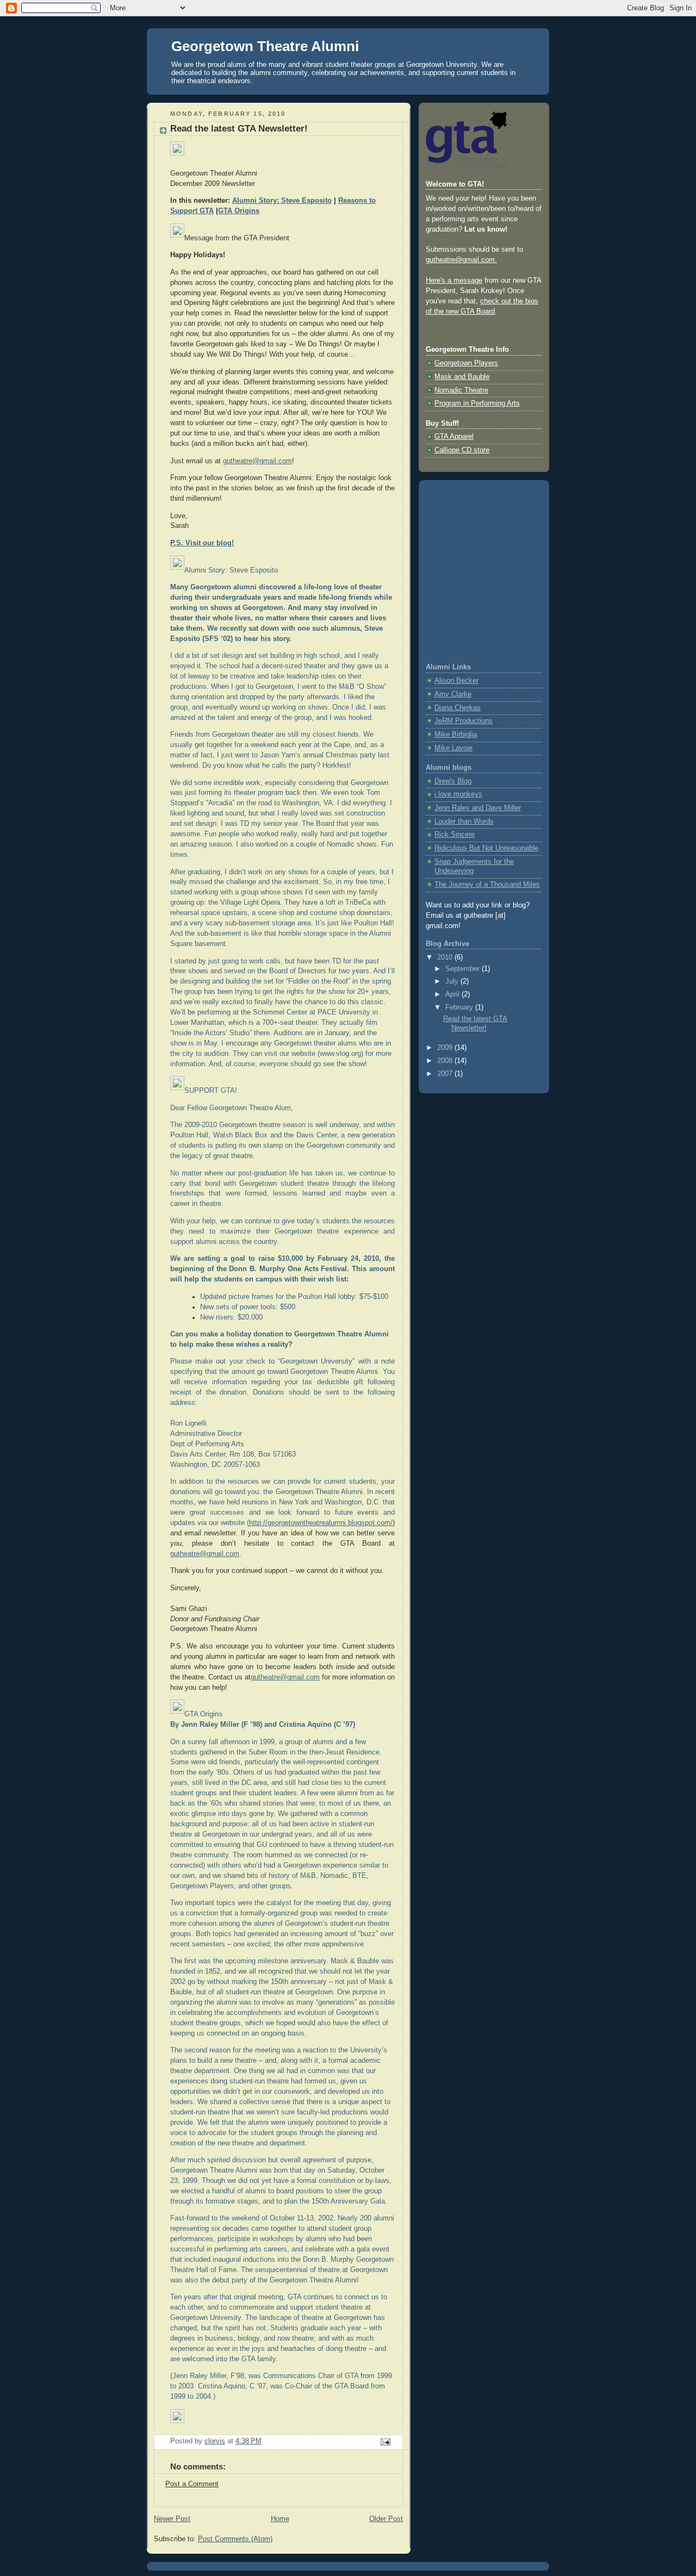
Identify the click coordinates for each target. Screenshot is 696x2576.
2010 (446, 957)
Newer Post (172, 2519)
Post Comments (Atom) (235, 2539)
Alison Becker (456, 681)
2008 (446, 1061)
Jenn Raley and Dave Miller (478, 808)
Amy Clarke (453, 694)
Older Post (386, 2519)
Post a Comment (192, 2484)
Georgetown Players (466, 363)
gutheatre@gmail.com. (461, 260)
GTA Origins (239, 211)
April (453, 994)
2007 (446, 1074)
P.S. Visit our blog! (202, 543)
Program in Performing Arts (477, 403)
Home (280, 2519)
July (453, 981)
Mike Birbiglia (456, 735)
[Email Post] (385, 2442)
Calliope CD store (462, 450)
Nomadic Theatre (461, 390)
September (464, 969)
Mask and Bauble (462, 377)
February (460, 1007)
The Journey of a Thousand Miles (487, 885)
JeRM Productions (464, 721)
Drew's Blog (453, 781)
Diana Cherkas (458, 708)
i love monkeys (458, 794)
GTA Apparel (454, 437)
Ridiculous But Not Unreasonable (486, 848)
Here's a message (454, 281)
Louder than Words (464, 822)
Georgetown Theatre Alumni (265, 46)
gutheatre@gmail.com (257, 461)
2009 (446, 1048)
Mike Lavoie (453, 748)
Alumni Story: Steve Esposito (282, 201)
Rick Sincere (455, 835)
